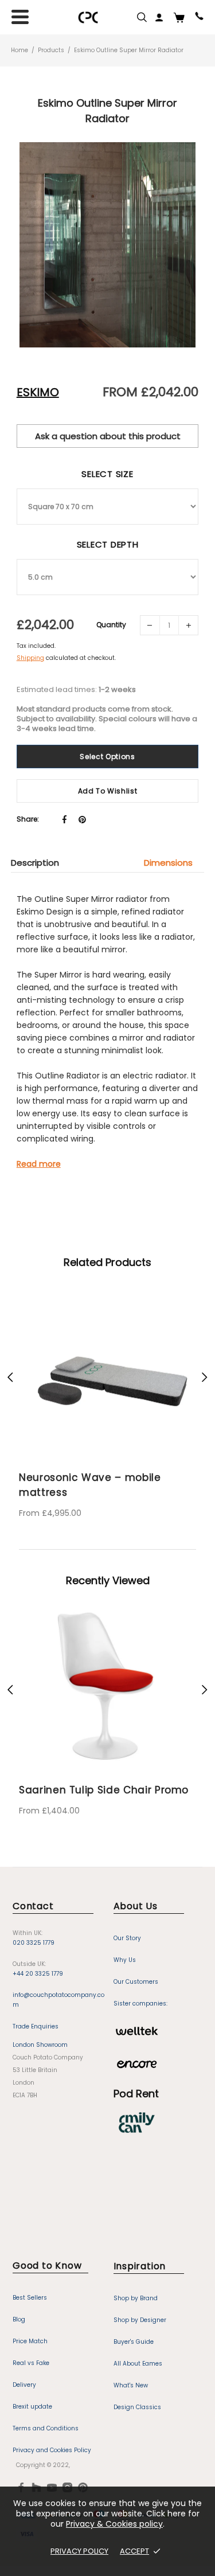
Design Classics (137, 2407)
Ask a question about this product (108, 436)
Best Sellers (30, 2298)
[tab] (41, 863)
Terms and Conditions (46, 2428)
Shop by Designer (140, 2320)
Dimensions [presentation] (168, 863)
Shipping (30, 658)
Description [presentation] (35, 863)
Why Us (125, 1960)
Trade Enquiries (36, 2026)
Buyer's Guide (134, 2342)
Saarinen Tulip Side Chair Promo (104, 1790)
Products (51, 50)
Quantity (111, 625)
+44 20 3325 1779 (38, 1974)
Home (19, 50)
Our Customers (136, 1982)
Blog (19, 2319)
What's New (131, 2385)
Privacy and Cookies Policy (52, 2450)
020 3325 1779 (34, 1943)
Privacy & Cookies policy (114, 2524)
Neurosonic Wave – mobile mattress (90, 1485)
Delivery (24, 2385)
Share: (28, 819)
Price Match (30, 2341)
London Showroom (40, 2045)
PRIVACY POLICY (79, 2551)
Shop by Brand (136, 2298)
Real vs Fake (31, 2363)
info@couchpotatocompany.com (58, 2000)
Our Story (127, 1938)
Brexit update (32, 2407)
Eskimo (38, 392)
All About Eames (138, 2364)
